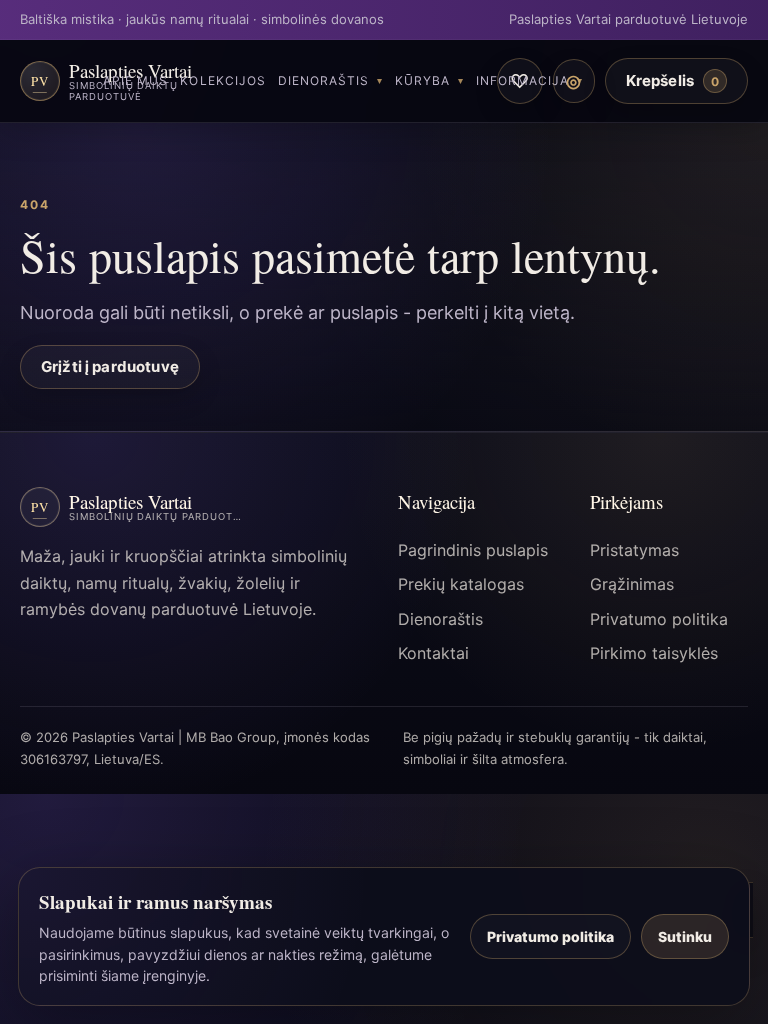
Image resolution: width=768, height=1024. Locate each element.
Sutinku (685, 936)
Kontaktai (433, 653)
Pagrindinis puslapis (473, 550)
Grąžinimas (632, 584)
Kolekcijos (222, 80)
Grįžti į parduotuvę (110, 366)
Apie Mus (135, 80)
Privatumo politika (659, 619)
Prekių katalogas (461, 584)
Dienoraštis (323, 80)
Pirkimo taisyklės (654, 653)
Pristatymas (634, 550)
